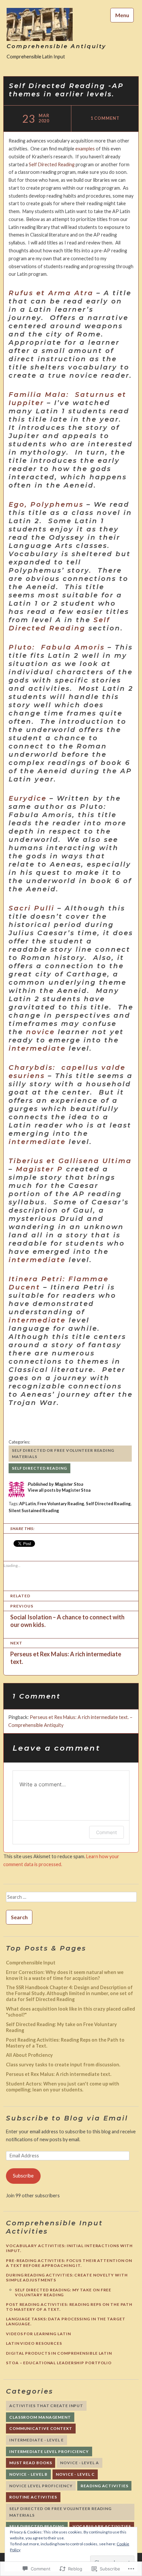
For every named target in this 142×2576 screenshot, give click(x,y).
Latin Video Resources (34, 2343)
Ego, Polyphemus (46, 504)
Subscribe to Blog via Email (67, 2118)
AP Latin (27, 1504)
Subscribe (23, 2176)
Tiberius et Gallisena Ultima (70, 1161)
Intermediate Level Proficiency (49, 2451)
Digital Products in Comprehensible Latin (59, 2353)
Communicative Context (41, 2428)
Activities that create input (46, 2406)
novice (40, 1032)
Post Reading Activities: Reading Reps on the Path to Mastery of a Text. (69, 2307)
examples (85, 149)
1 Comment (105, 118)
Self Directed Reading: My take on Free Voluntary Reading (63, 2292)
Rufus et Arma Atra (51, 293)
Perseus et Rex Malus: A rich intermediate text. (59, 2074)
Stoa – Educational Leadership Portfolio (59, 2363)
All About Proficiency (29, 2055)
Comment (106, 1832)
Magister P (39, 1169)
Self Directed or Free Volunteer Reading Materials (63, 1454)
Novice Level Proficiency (41, 2486)
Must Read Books (31, 2463)
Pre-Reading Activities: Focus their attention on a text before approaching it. (69, 2263)
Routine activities (33, 2497)
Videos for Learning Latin (38, 2334)
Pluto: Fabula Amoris (57, 647)
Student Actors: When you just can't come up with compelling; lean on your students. (63, 2087)
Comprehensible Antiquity (56, 46)
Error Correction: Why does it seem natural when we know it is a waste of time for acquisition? (65, 1975)
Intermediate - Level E (36, 2440)
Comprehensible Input (31, 1963)
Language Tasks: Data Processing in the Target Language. (66, 2321)
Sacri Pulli (32, 908)
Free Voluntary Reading (61, 1504)
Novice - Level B (28, 2474)
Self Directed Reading (52, 164)
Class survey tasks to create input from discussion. (63, 2065)
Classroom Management (40, 2417)
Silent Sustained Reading (34, 1511)
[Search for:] (71, 1899)
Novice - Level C (75, 2474)
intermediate (37, 1048)
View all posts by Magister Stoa (59, 1490)
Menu (122, 15)
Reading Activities (104, 2486)
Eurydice (28, 798)
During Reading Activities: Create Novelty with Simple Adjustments (67, 2277)
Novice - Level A (79, 2463)
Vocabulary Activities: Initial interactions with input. (69, 2248)
